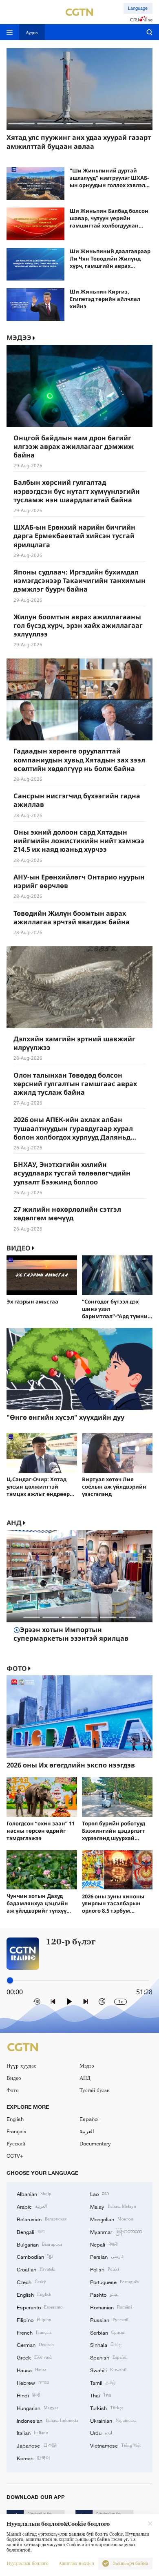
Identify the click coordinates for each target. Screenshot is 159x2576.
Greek (34, 2357)
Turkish (107, 2408)
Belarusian (42, 2219)
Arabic (32, 2206)
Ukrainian (113, 2420)
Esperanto (40, 2307)
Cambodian (35, 2256)
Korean (33, 2458)
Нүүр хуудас (21, 2066)
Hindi (28, 2395)
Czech (31, 2282)
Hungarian (38, 2408)
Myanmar (116, 2231)
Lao (100, 2194)
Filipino (34, 2320)
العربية (87, 2131)
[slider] (10, 1981)
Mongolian (112, 2219)
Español (89, 2119)
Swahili (109, 2370)
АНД (14, 1523)
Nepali (104, 2244)
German (35, 2344)
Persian (107, 2256)
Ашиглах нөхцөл (76, 2564)
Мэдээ (87, 2066)
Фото (17, 1669)
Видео (19, 1248)
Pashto (104, 2294)
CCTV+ (15, 2156)
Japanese (37, 2445)
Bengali (31, 2231)
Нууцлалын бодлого (28, 2564)
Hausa (32, 2370)
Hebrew (33, 2382)
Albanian (34, 2194)
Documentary (95, 2143)
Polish (105, 2269)
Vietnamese (115, 2445)
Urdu (101, 2432)
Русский (16, 2143)
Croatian (36, 2269)
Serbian (108, 2332)
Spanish (109, 2357)
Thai (101, 2395)
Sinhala (106, 2344)
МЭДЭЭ (19, 338)
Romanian (111, 2307)
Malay (113, 2206)
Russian (109, 2320)
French (34, 2332)
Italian (32, 2432)
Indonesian (47, 2420)
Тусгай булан (95, 2090)
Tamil (103, 2382)
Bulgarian (39, 2244)
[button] (21, 123)
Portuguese (114, 2282)
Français (17, 2131)
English (15, 2119)
